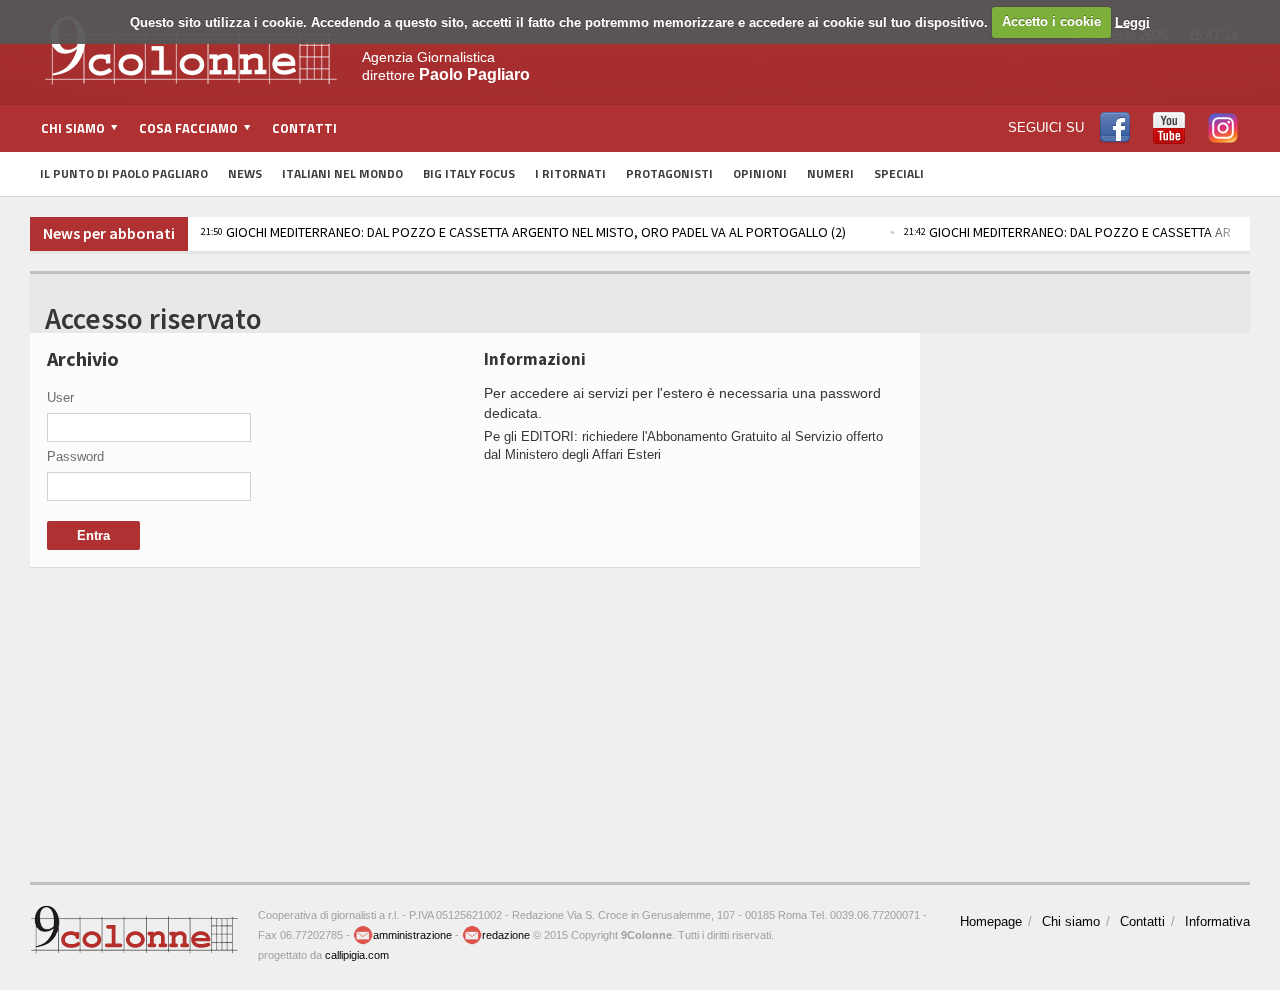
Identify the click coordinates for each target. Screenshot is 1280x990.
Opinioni (760, 173)
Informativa (1217, 921)
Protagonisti (669, 173)
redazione (506, 935)
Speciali (899, 173)
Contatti (304, 128)
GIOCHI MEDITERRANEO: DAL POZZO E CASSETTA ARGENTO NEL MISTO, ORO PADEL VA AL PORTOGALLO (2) (523, 232)
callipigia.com (357, 955)
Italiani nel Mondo (342, 173)
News (245, 173)
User (60, 397)
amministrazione (412, 935)
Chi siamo (1071, 921)
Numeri (830, 173)
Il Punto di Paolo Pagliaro (124, 173)
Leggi (1132, 21)
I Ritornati (570, 173)
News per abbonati (109, 233)
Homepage (991, 921)
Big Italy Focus (469, 173)
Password (75, 456)
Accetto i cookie (1051, 21)
